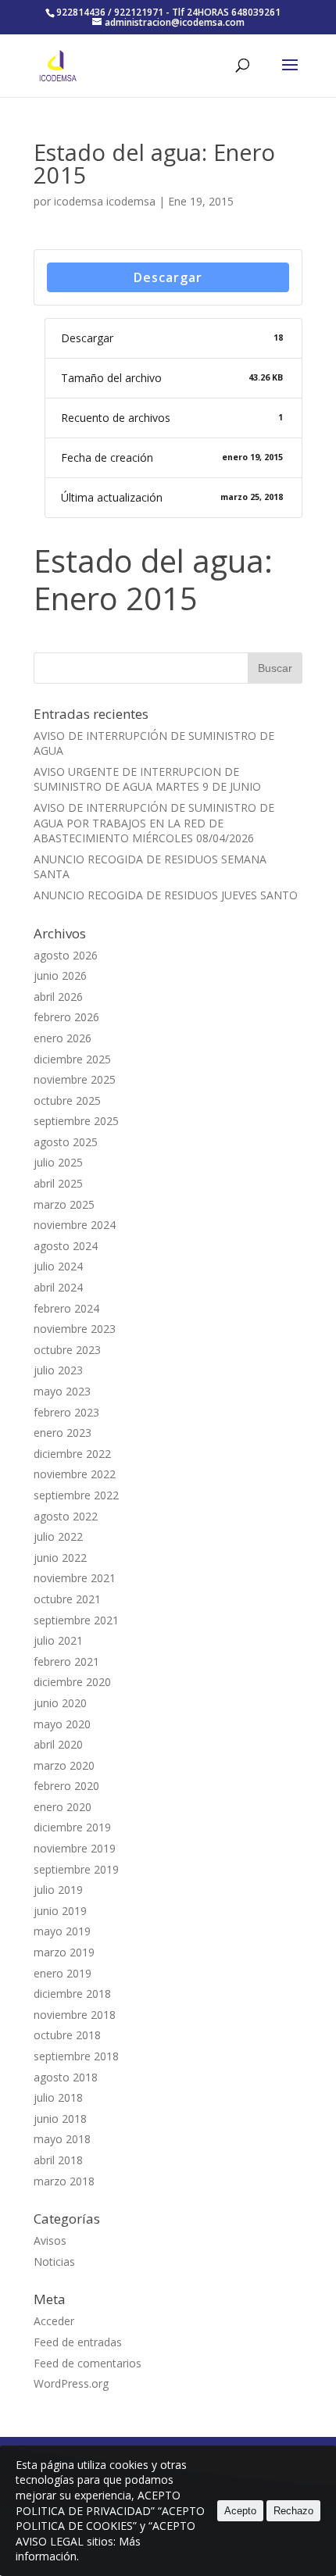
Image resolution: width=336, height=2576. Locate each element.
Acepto (240, 2511)
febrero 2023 (66, 1412)
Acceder (54, 2321)
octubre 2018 (67, 2035)
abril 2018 (58, 2160)
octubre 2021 (67, 1599)
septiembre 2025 (76, 1121)
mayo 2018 (62, 2139)
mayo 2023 (62, 1391)
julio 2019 (58, 1890)
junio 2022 (60, 1558)
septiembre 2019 (76, 1869)
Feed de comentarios (88, 2363)
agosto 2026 (66, 955)
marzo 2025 (64, 1204)
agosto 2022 (66, 1516)
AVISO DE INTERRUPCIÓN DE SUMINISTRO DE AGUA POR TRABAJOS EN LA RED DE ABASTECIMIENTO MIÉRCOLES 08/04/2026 (154, 823)
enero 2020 (63, 1807)
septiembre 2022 (76, 1495)
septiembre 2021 (76, 1620)
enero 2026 (63, 1038)
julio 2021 (58, 1640)
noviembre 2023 (75, 1329)
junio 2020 (60, 1703)
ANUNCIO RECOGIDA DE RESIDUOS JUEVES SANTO (166, 895)
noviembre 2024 (75, 1225)
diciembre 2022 (72, 1454)
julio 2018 (58, 2097)
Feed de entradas (78, 2342)
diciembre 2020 (72, 1682)
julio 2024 (58, 1266)
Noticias (54, 2262)
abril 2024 (58, 1287)
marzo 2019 (64, 1952)
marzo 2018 (64, 2181)
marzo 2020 (64, 1765)
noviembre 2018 (75, 2015)
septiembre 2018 (76, 2056)
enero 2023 (63, 1433)
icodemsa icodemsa (105, 201)
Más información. (78, 2549)
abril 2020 (58, 1744)
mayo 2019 (62, 1931)
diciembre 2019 (72, 1827)
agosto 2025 (66, 1142)
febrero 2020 (66, 1786)
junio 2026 (60, 975)
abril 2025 (58, 1183)
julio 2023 (58, 1370)
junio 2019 (60, 1911)
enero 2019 (63, 1973)
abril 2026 (58, 997)
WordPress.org (71, 2383)
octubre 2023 (67, 1350)
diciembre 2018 (72, 1994)
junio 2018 (60, 2119)
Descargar (168, 277)
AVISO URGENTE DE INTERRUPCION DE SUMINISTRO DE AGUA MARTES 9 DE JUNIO (147, 779)
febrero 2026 (66, 1017)
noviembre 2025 (75, 1079)
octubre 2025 (67, 1100)
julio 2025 (58, 1162)
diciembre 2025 (72, 1059)
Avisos (50, 2240)
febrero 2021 (66, 1661)
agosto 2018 (66, 2077)
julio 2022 (58, 1536)
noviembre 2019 (75, 1848)
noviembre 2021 (75, 1578)
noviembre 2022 (75, 1474)
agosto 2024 (66, 1246)
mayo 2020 (62, 1724)
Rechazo (293, 2511)
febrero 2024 (66, 1308)
